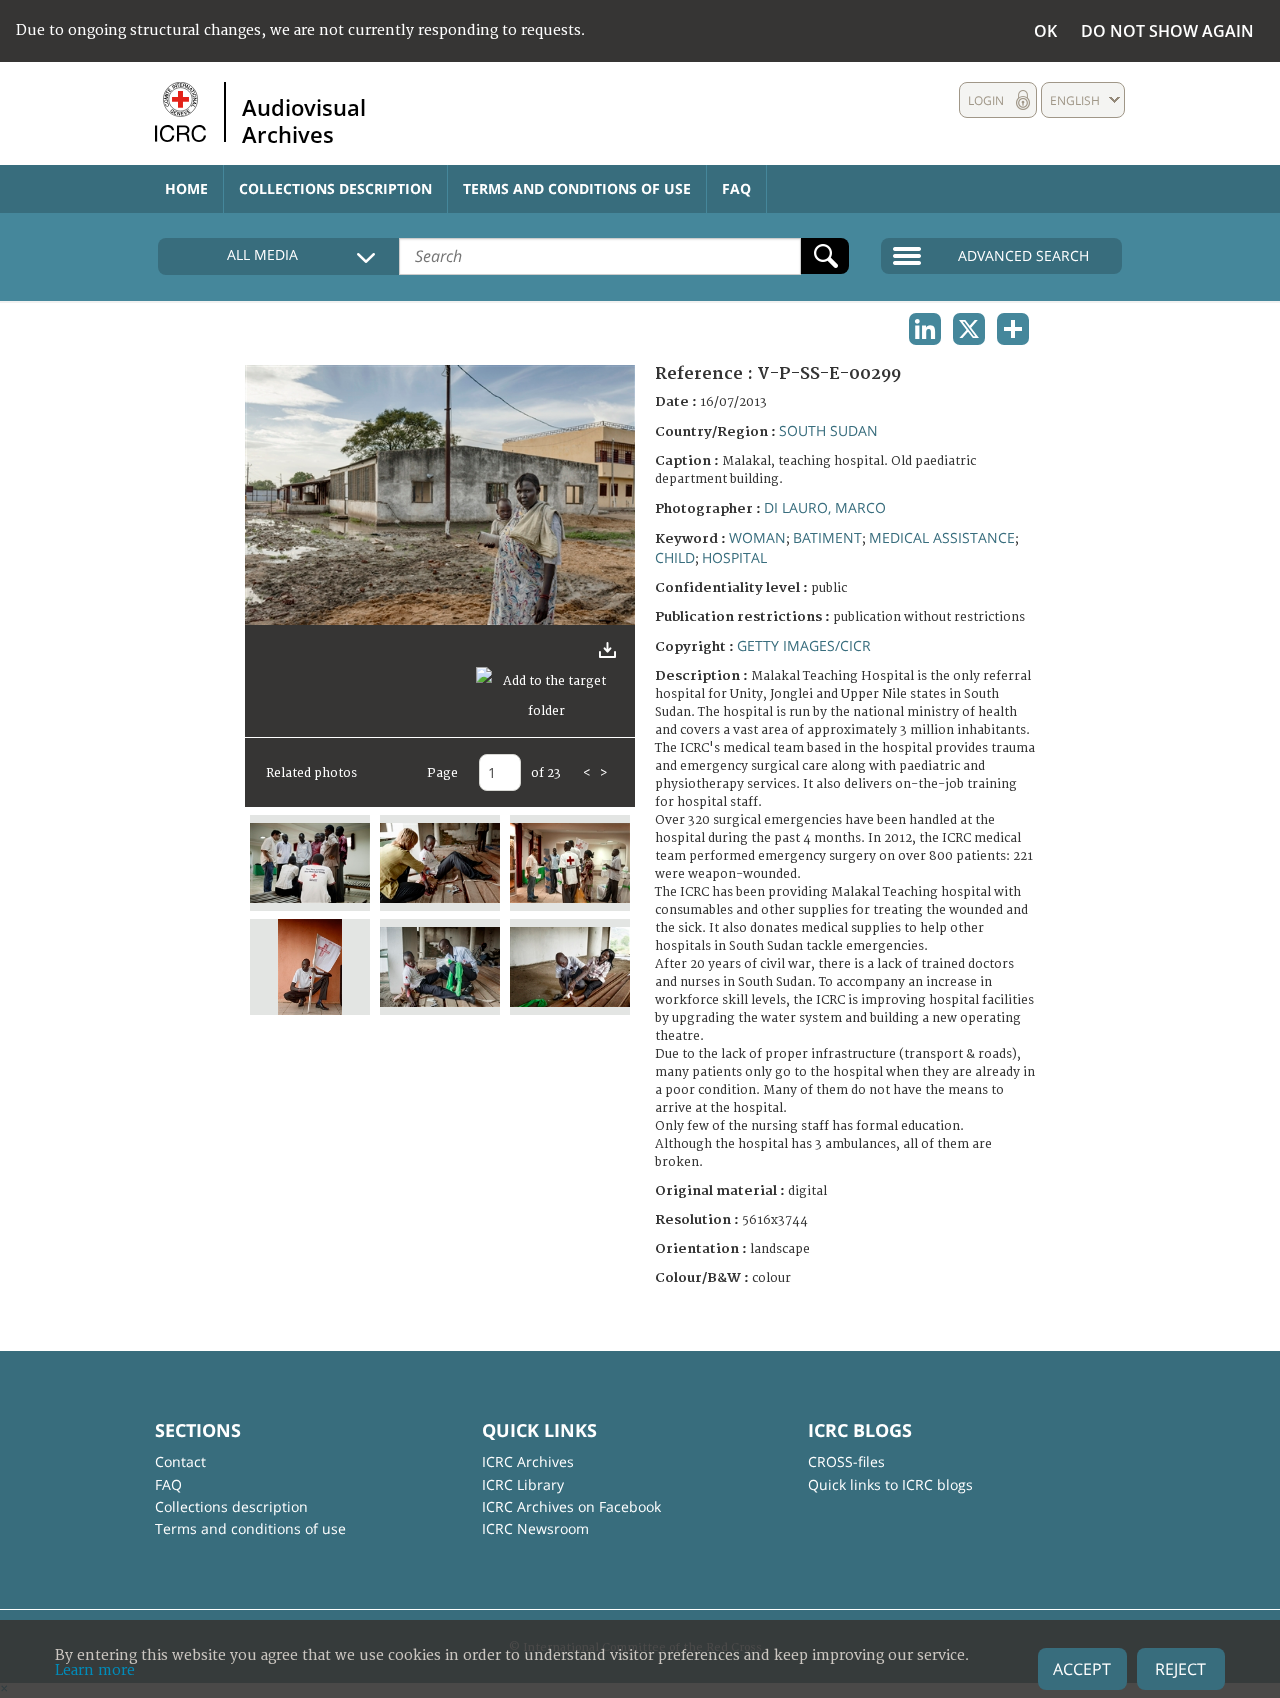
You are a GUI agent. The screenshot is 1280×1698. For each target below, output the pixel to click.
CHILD (675, 557)
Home (186, 188)
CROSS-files (846, 1461)
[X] (969, 329)
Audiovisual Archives (304, 120)
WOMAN (757, 537)
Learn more (95, 1670)
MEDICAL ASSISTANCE (942, 537)
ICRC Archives (528, 1461)
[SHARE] (1013, 329)
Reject (1180, 1669)
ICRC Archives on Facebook (571, 1506)
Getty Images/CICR (804, 645)
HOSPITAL (734, 557)
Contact (180, 1461)
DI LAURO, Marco (825, 507)
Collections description (335, 188)
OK (1045, 31)
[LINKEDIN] (925, 329)
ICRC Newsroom (535, 1528)
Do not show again (1167, 31)
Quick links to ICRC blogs (890, 1484)
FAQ (736, 188)
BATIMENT (827, 537)
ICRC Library (523, 1484)
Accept (1082, 1669)
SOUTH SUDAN (828, 430)
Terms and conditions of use (577, 188)
